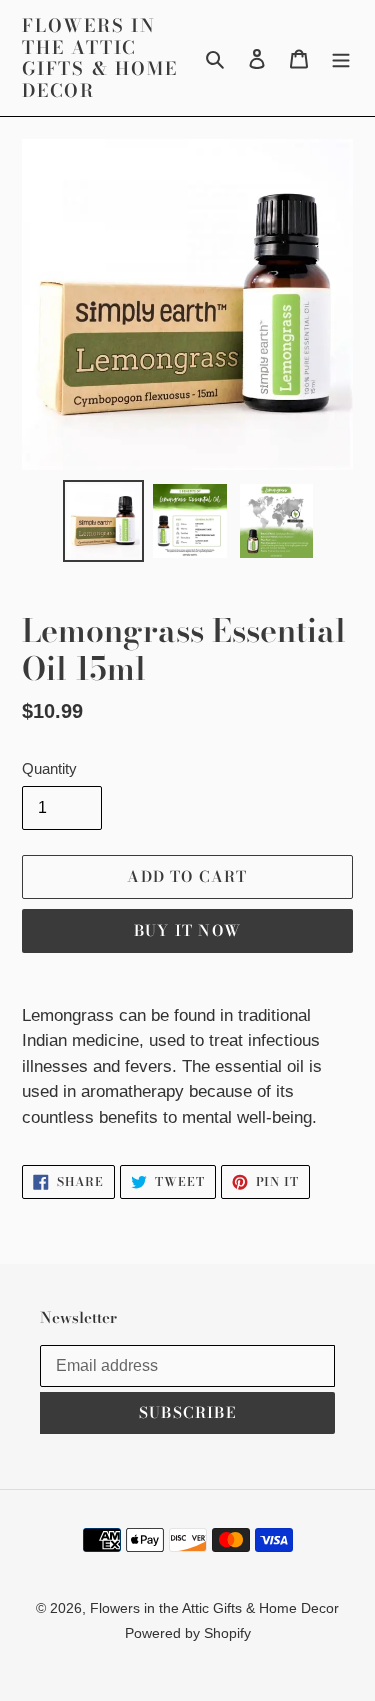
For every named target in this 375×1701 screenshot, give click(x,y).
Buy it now (187, 930)
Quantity (49, 768)
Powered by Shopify (188, 1633)
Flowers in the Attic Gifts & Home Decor (100, 58)
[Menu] (341, 58)
